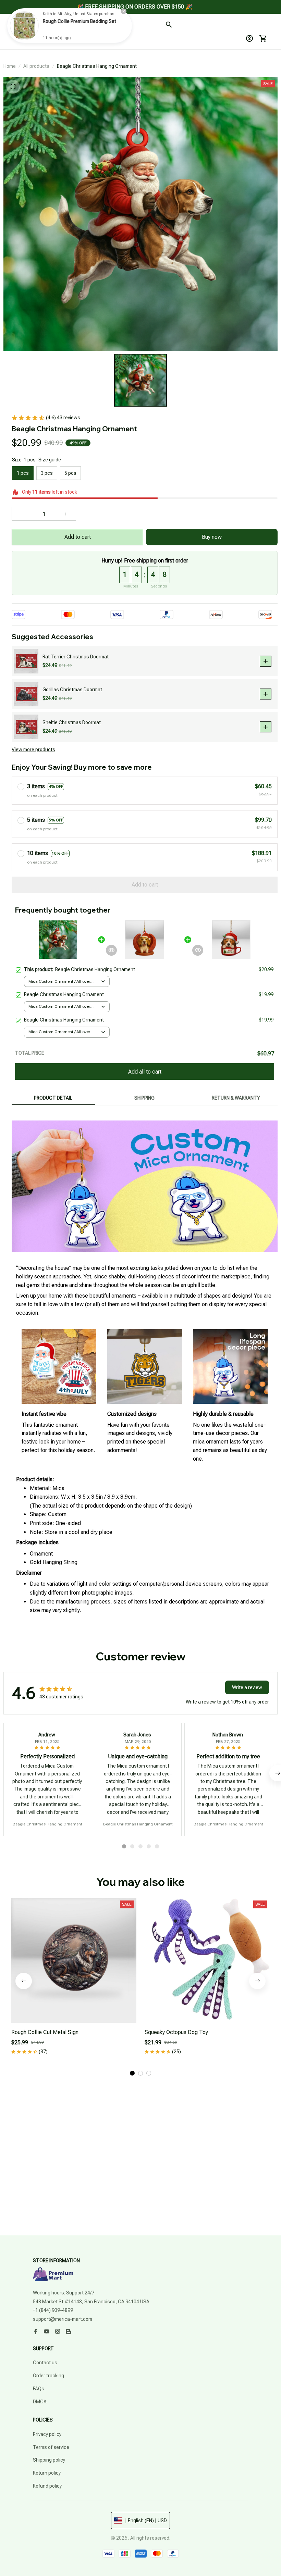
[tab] (124, 1846)
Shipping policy (49, 2460)
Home (10, 66)
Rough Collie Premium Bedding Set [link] (80, 21)
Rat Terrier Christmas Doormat (76, 657)
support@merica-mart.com (63, 2319)
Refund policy (47, 2486)
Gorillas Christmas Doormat (72, 690)
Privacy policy (47, 2434)
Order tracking (48, 2376)
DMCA (40, 2402)
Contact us (45, 2363)
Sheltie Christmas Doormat (72, 722)
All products (36, 66)
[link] (24, 26)
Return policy (47, 2473)
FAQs (39, 2389)
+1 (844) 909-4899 (53, 2310)
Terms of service (51, 2447)
